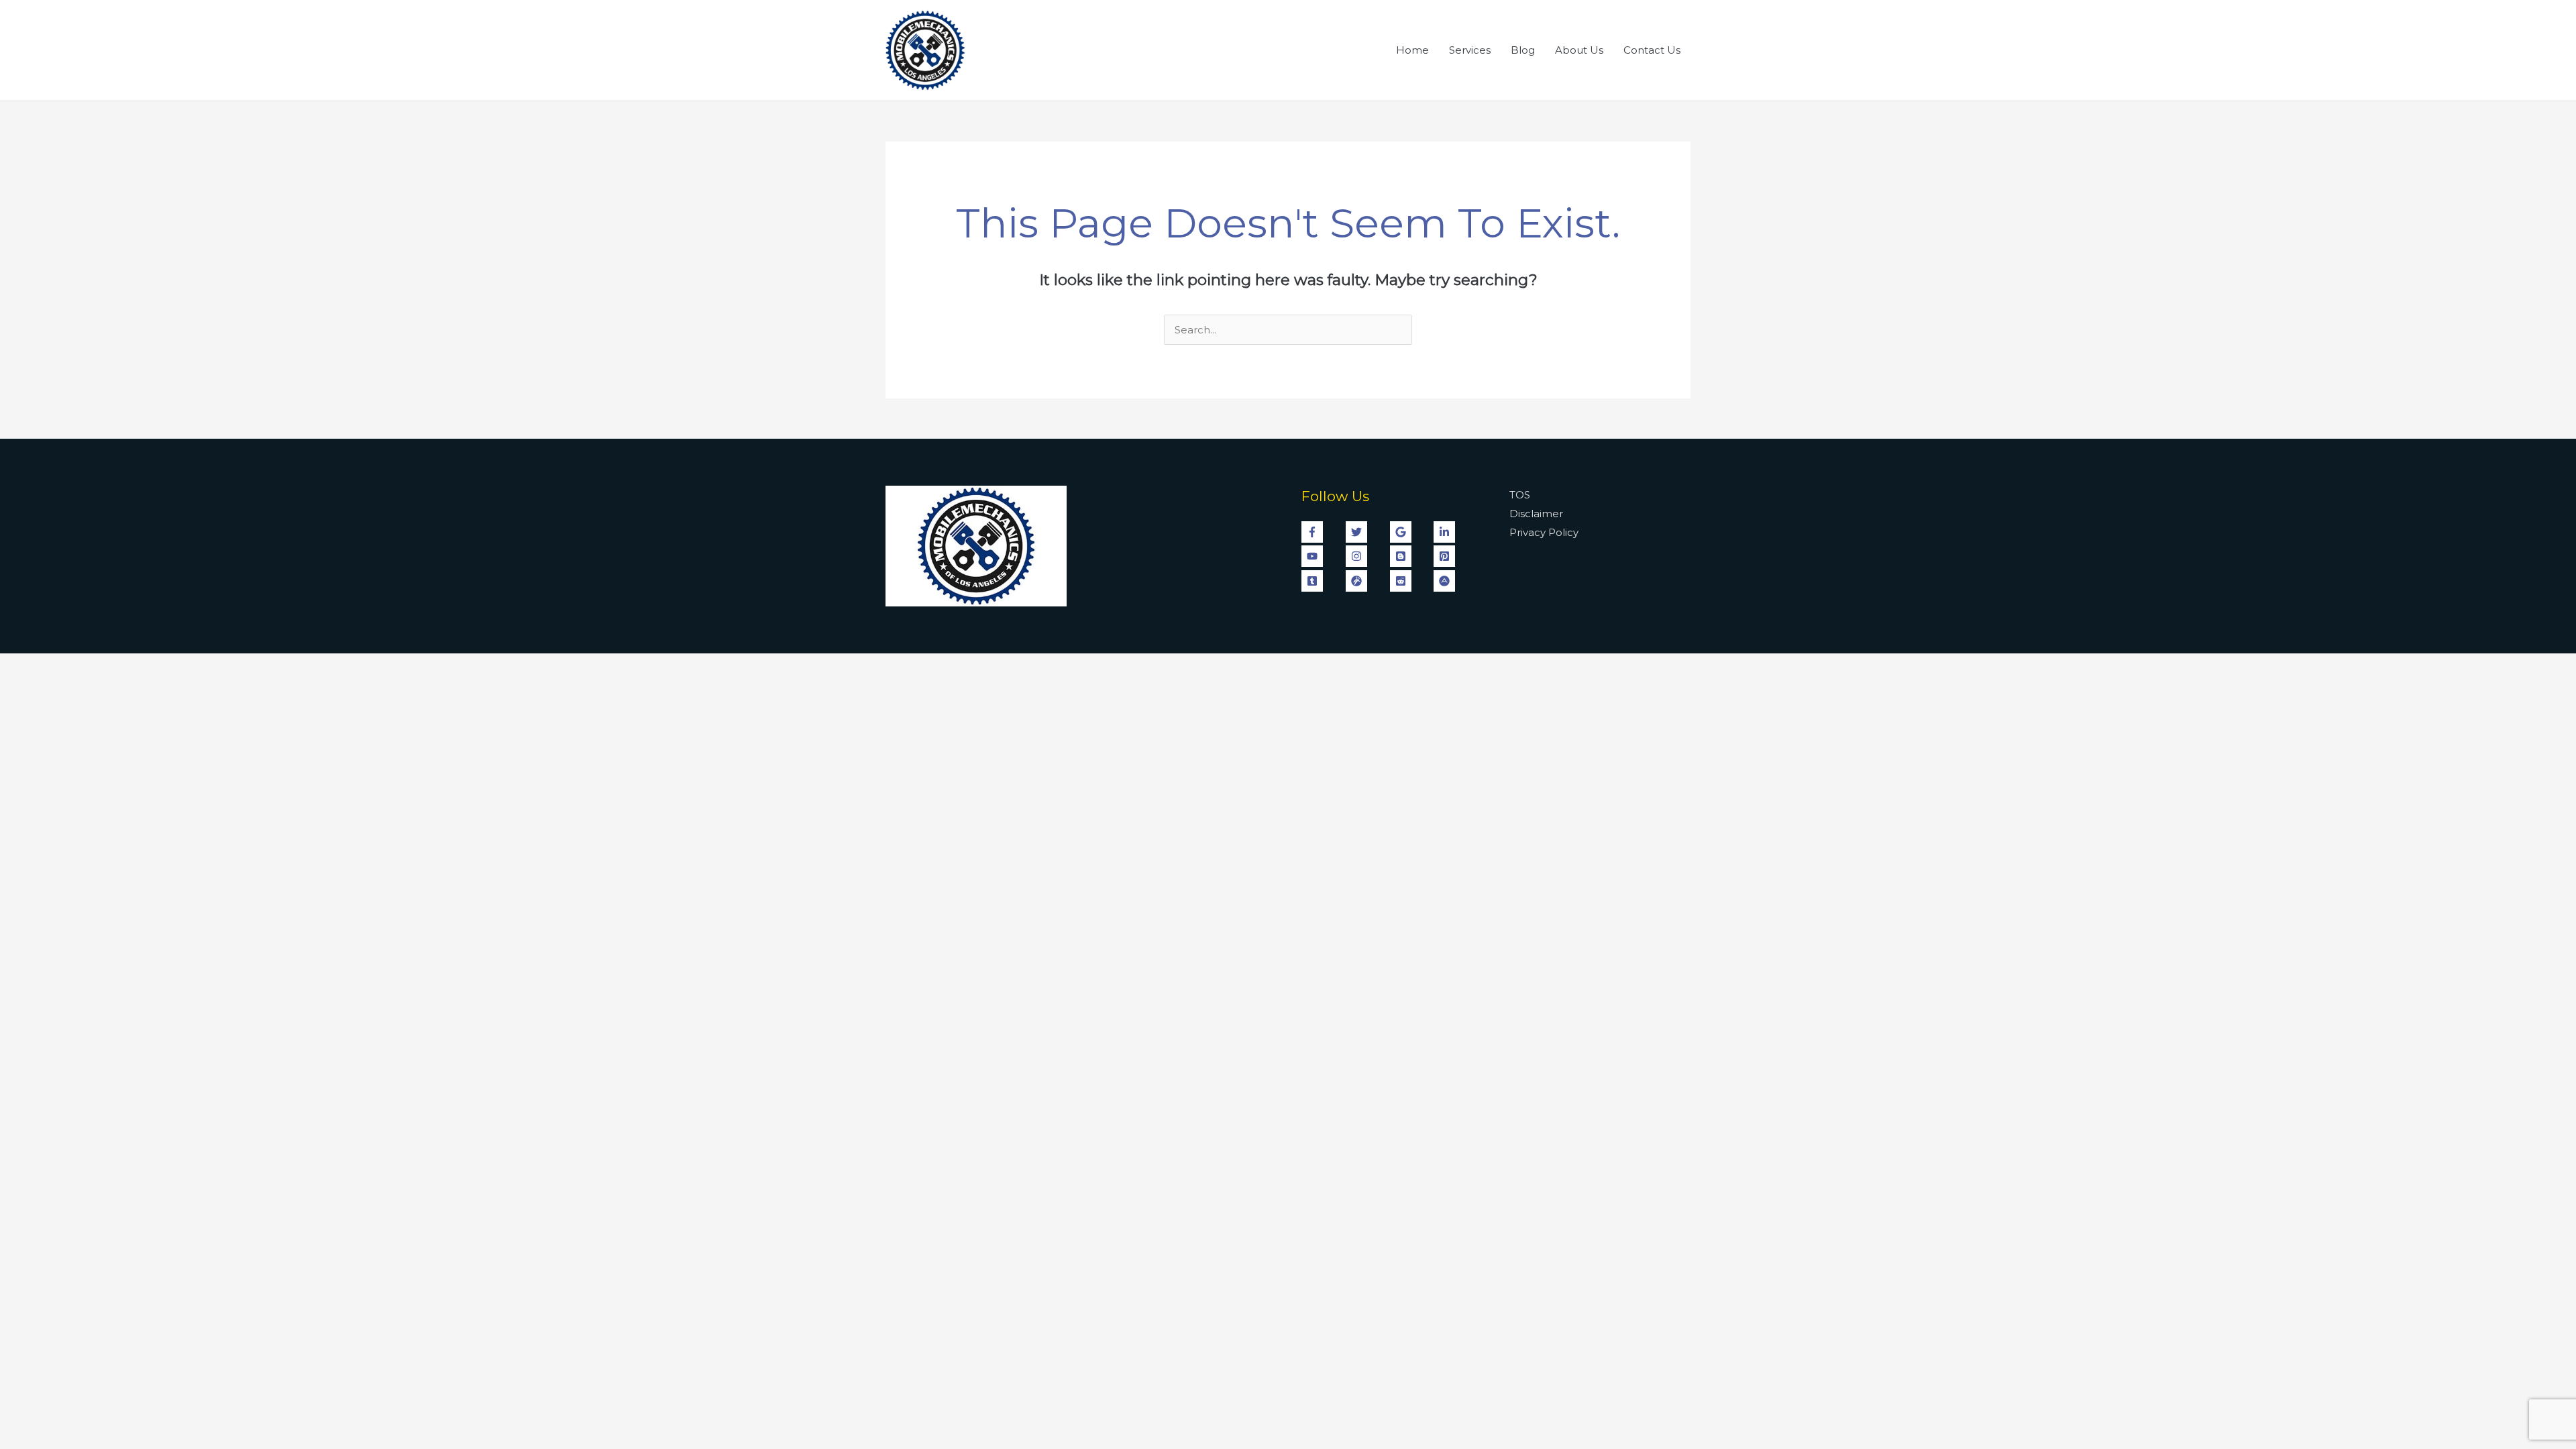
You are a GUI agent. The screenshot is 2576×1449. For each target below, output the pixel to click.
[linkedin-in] (1454, 532)
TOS (1520, 495)
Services (1470, 50)
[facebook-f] (1322, 532)
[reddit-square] (1411, 581)
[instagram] (1366, 556)
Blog (1523, 50)
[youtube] (1322, 556)
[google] (1411, 532)
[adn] (1446, 581)
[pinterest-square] (1454, 556)
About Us (1579, 50)
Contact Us (1652, 50)
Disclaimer (1536, 514)
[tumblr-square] (1322, 581)
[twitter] (1366, 532)
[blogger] (1411, 556)
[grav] (1366, 581)
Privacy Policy (1544, 532)
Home (1412, 50)
